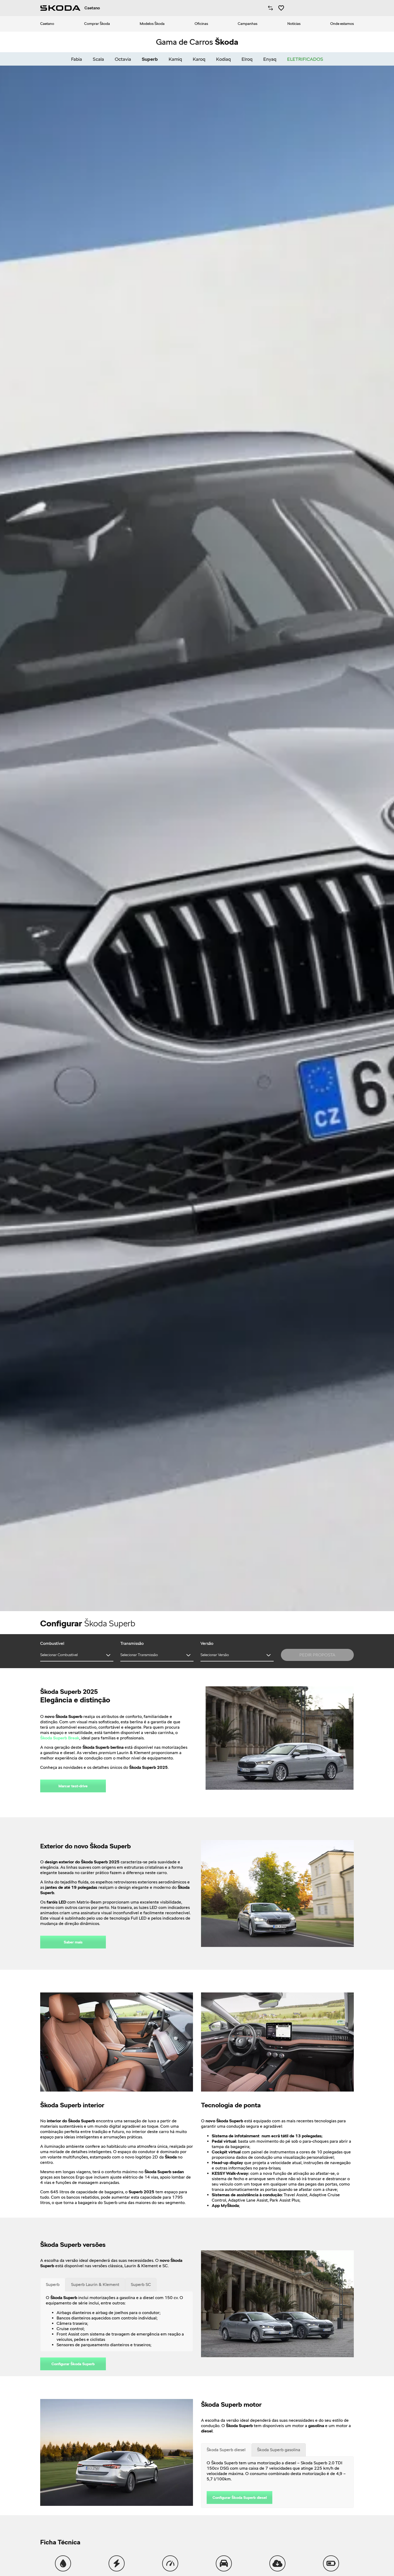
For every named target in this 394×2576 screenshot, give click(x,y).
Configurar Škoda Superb (73, 2364)
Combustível (52, 1643)
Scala (98, 59)
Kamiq (175, 59)
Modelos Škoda (152, 24)
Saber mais (73, 1942)
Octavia (123, 59)
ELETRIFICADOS (305, 59)
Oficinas (201, 24)
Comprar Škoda (97, 24)
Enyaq (270, 59)
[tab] (53, 2285)
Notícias (294, 24)
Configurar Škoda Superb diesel (240, 2498)
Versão (207, 1643)
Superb (150, 59)
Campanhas (248, 24)
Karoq (199, 59)
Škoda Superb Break (60, 1738)
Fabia (77, 59)
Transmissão (132, 1643)
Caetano (47, 24)
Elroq (247, 59)
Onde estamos (342, 24)
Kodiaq (223, 59)
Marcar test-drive (73, 1786)
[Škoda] (60, 8)
